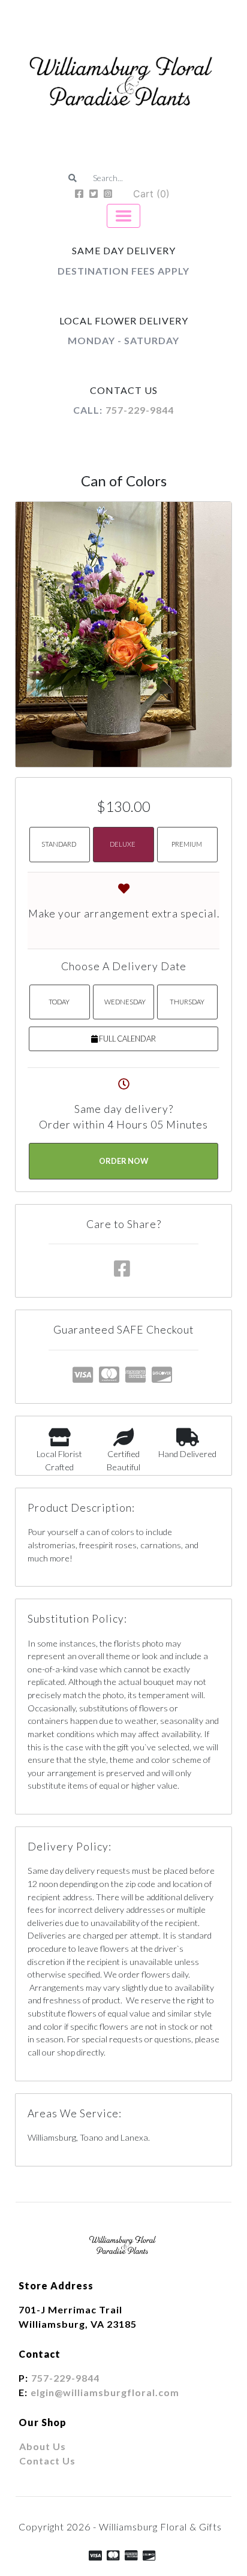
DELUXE (123, 844)
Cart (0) (151, 194)
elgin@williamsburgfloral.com (105, 2392)
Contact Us (47, 2461)
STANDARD (59, 844)
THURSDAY (187, 1002)
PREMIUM (187, 844)
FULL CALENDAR (127, 1039)
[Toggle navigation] (123, 216)
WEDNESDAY (125, 1002)
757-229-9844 (140, 410)
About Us (43, 2446)
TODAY (59, 1002)
